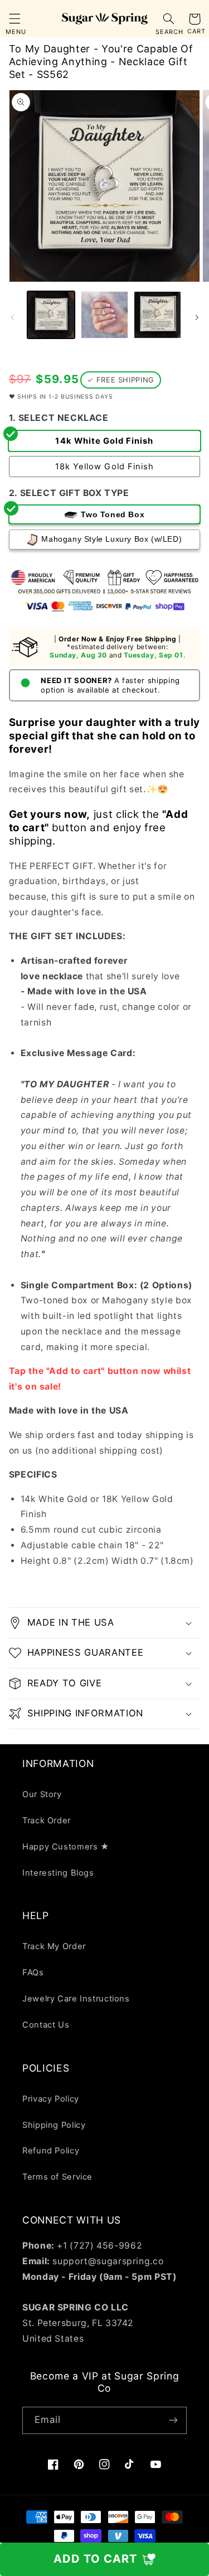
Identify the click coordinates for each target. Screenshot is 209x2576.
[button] (14, 19)
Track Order (47, 1821)
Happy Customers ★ (66, 1847)
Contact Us (46, 2025)
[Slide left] (12, 317)
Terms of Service (57, 2177)
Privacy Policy (51, 2099)
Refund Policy (51, 2151)
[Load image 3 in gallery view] (157, 315)
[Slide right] (197, 317)
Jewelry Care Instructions (76, 1999)
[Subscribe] (173, 2420)
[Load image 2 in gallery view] (104, 315)
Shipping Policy (54, 2125)
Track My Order (54, 1946)
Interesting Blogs (58, 1873)
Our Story (42, 1794)
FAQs (33, 1973)
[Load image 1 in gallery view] (51, 315)
